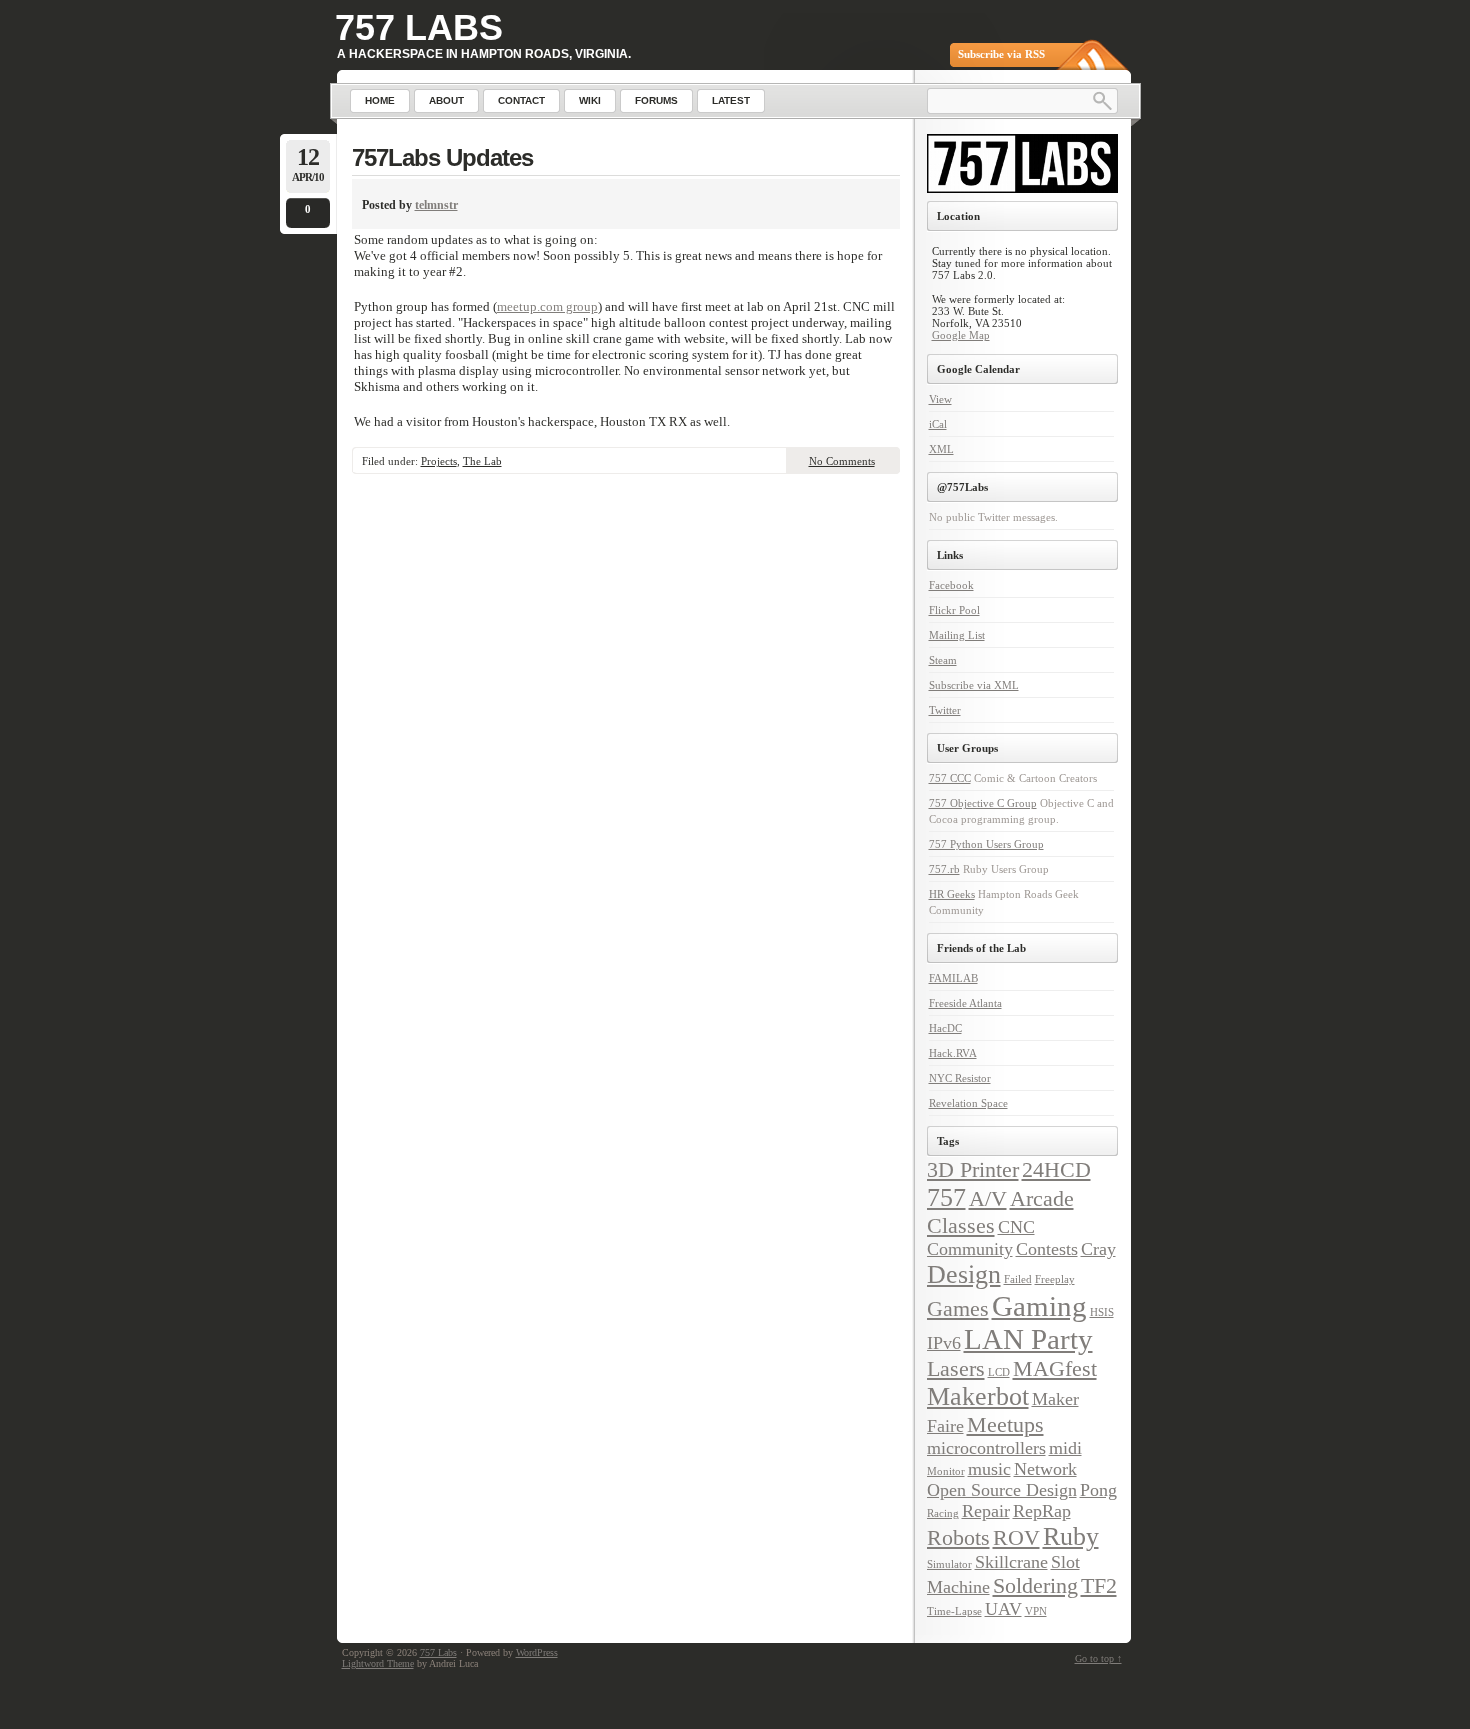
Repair (986, 1511)
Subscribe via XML (974, 685)
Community (970, 1249)
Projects (439, 461)
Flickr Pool (954, 610)
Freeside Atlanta (965, 1003)
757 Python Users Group (986, 844)
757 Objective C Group (983, 803)
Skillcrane (1011, 1562)
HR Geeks (952, 894)
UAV (1003, 1609)
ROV (1016, 1537)
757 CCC (950, 778)
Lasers (956, 1368)
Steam (943, 660)
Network (1045, 1469)
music (989, 1469)
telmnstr (436, 205)
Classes (961, 1225)
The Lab (482, 461)
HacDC (945, 1028)
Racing (943, 1513)
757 (946, 1197)
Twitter (945, 710)
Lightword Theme (378, 1663)
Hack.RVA (953, 1053)
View (940, 399)
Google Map (961, 335)
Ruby (1071, 1536)
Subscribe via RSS (1001, 54)
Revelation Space (968, 1103)
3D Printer (973, 1169)
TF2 (1099, 1585)
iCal (938, 424)
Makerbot (978, 1396)
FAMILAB (953, 978)
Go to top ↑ (1098, 1658)
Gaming (1039, 1306)
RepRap (1042, 1511)
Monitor (946, 1471)
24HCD (1056, 1169)
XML (941, 449)
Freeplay (1055, 1279)
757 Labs (419, 27)
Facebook (951, 585)
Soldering (1035, 1585)
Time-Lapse (954, 1611)
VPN (1036, 1611)
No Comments (842, 461)
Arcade (1042, 1198)
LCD (999, 1372)
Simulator (949, 1564)
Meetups (1005, 1424)
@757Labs (962, 487)
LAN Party (1028, 1339)
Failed (1018, 1279)
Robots (958, 1537)
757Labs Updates (442, 157)
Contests (1047, 1249)
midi (1065, 1448)
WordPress (537, 1652)
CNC (1016, 1227)
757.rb (944, 869)
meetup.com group (547, 306)
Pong (1098, 1490)
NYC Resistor (960, 1078)
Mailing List (957, 635)
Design (964, 1274)
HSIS (1102, 1312)
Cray (1098, 1249)
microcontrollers (986, 1448)
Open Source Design (1002, 1490)
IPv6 (944, 1343)
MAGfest (1055, 1368)
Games (958, 1308)
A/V (988, 1198)
